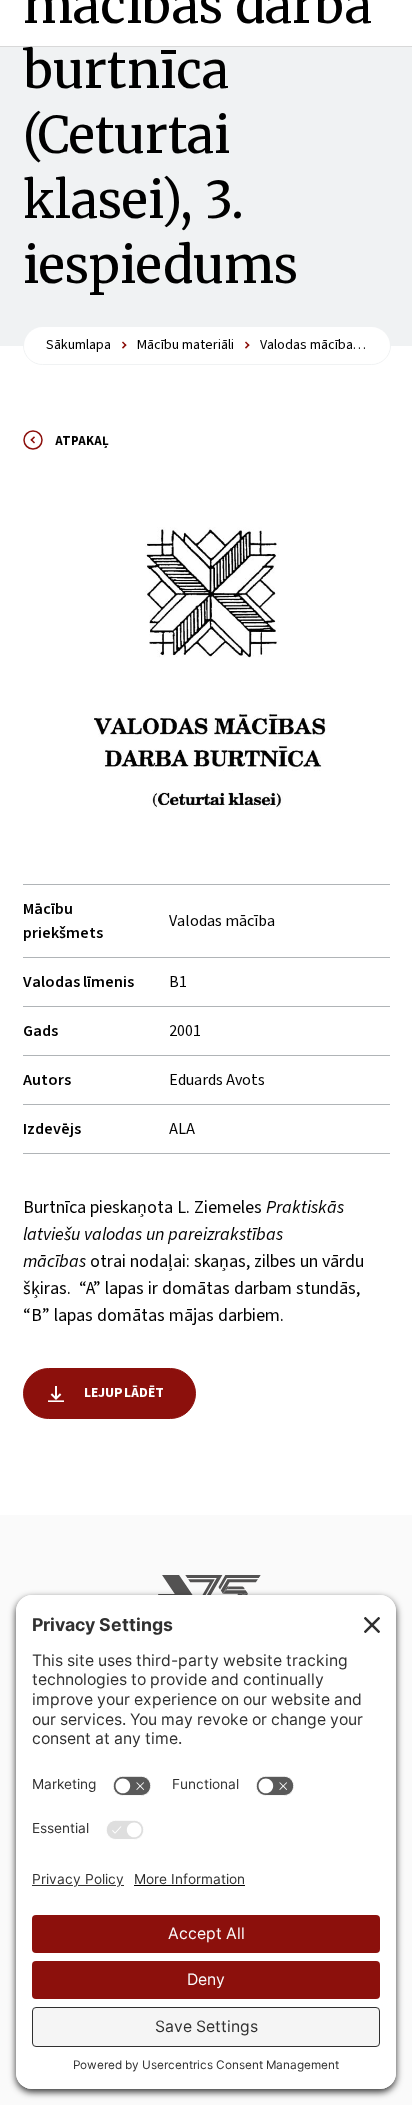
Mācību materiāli (185, 345)
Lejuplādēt (124, 1393)
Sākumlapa (78, 345)
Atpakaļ (82, 441)
